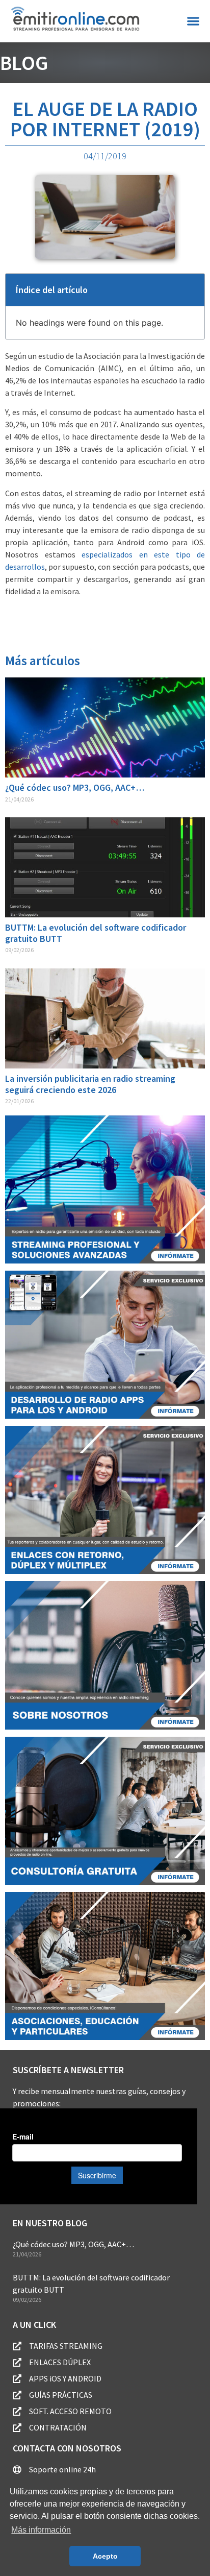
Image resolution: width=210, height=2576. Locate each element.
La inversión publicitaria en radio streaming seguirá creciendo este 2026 (90, 1084)
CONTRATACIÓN (58, 2427)
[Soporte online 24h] (17, 2470)
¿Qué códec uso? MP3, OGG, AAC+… (75, 787)
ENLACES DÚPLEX (60, 2362)
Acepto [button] (105, 2556)
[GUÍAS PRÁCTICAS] (17, 2395)
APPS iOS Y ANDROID (65, 2378)
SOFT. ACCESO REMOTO (70, 2411)
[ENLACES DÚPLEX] (17, 2362)
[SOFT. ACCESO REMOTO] (17, 2411)
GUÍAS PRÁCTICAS (61, 2395)
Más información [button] (41, 2530)
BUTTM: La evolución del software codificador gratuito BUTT (96, 933)
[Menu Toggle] (193, 21)
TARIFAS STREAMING (66, 2346)
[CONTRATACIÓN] (17, 2428)
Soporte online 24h (62, 2469)
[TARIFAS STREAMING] (17, 2346)
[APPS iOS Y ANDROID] (17, 2379)
